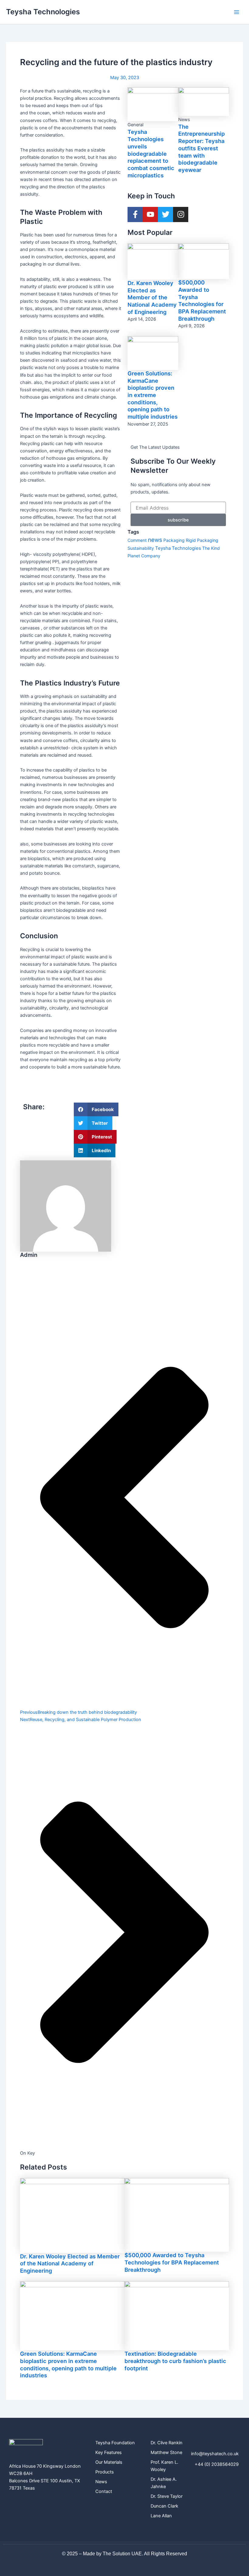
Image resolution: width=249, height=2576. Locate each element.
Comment (137, 540)
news (155, 540)
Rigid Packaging (202, 540)
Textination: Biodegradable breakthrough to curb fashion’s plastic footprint (175, 2361)
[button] (96, 1109)
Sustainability (141, 548)
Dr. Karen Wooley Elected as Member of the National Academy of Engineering (152, 297)
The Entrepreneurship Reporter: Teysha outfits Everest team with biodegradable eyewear (201, 148)
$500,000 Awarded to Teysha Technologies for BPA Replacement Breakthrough (202, 300)
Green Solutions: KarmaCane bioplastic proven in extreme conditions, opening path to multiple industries (153, 395)
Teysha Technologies (43, 12)
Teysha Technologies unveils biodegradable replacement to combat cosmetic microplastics (151, 153)
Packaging (174, 540)
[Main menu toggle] (237, 12)
